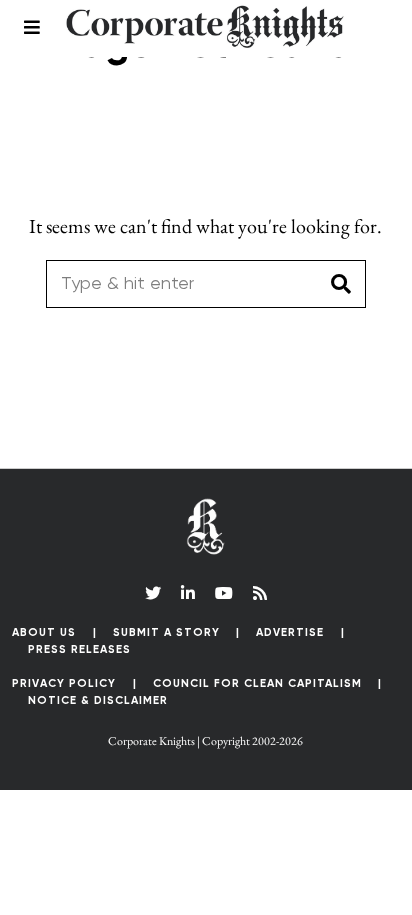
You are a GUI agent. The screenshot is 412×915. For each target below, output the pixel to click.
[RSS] (260, 593)
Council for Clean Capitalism (257, 683)
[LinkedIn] (188, 593)
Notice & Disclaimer (98, 700)
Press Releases (79, 649)
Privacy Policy (64, 683)
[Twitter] (153, 593)
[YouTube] (224, 593)
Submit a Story (166, 632)
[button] (342, 284)
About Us (44, 632)
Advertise (290, 632)
